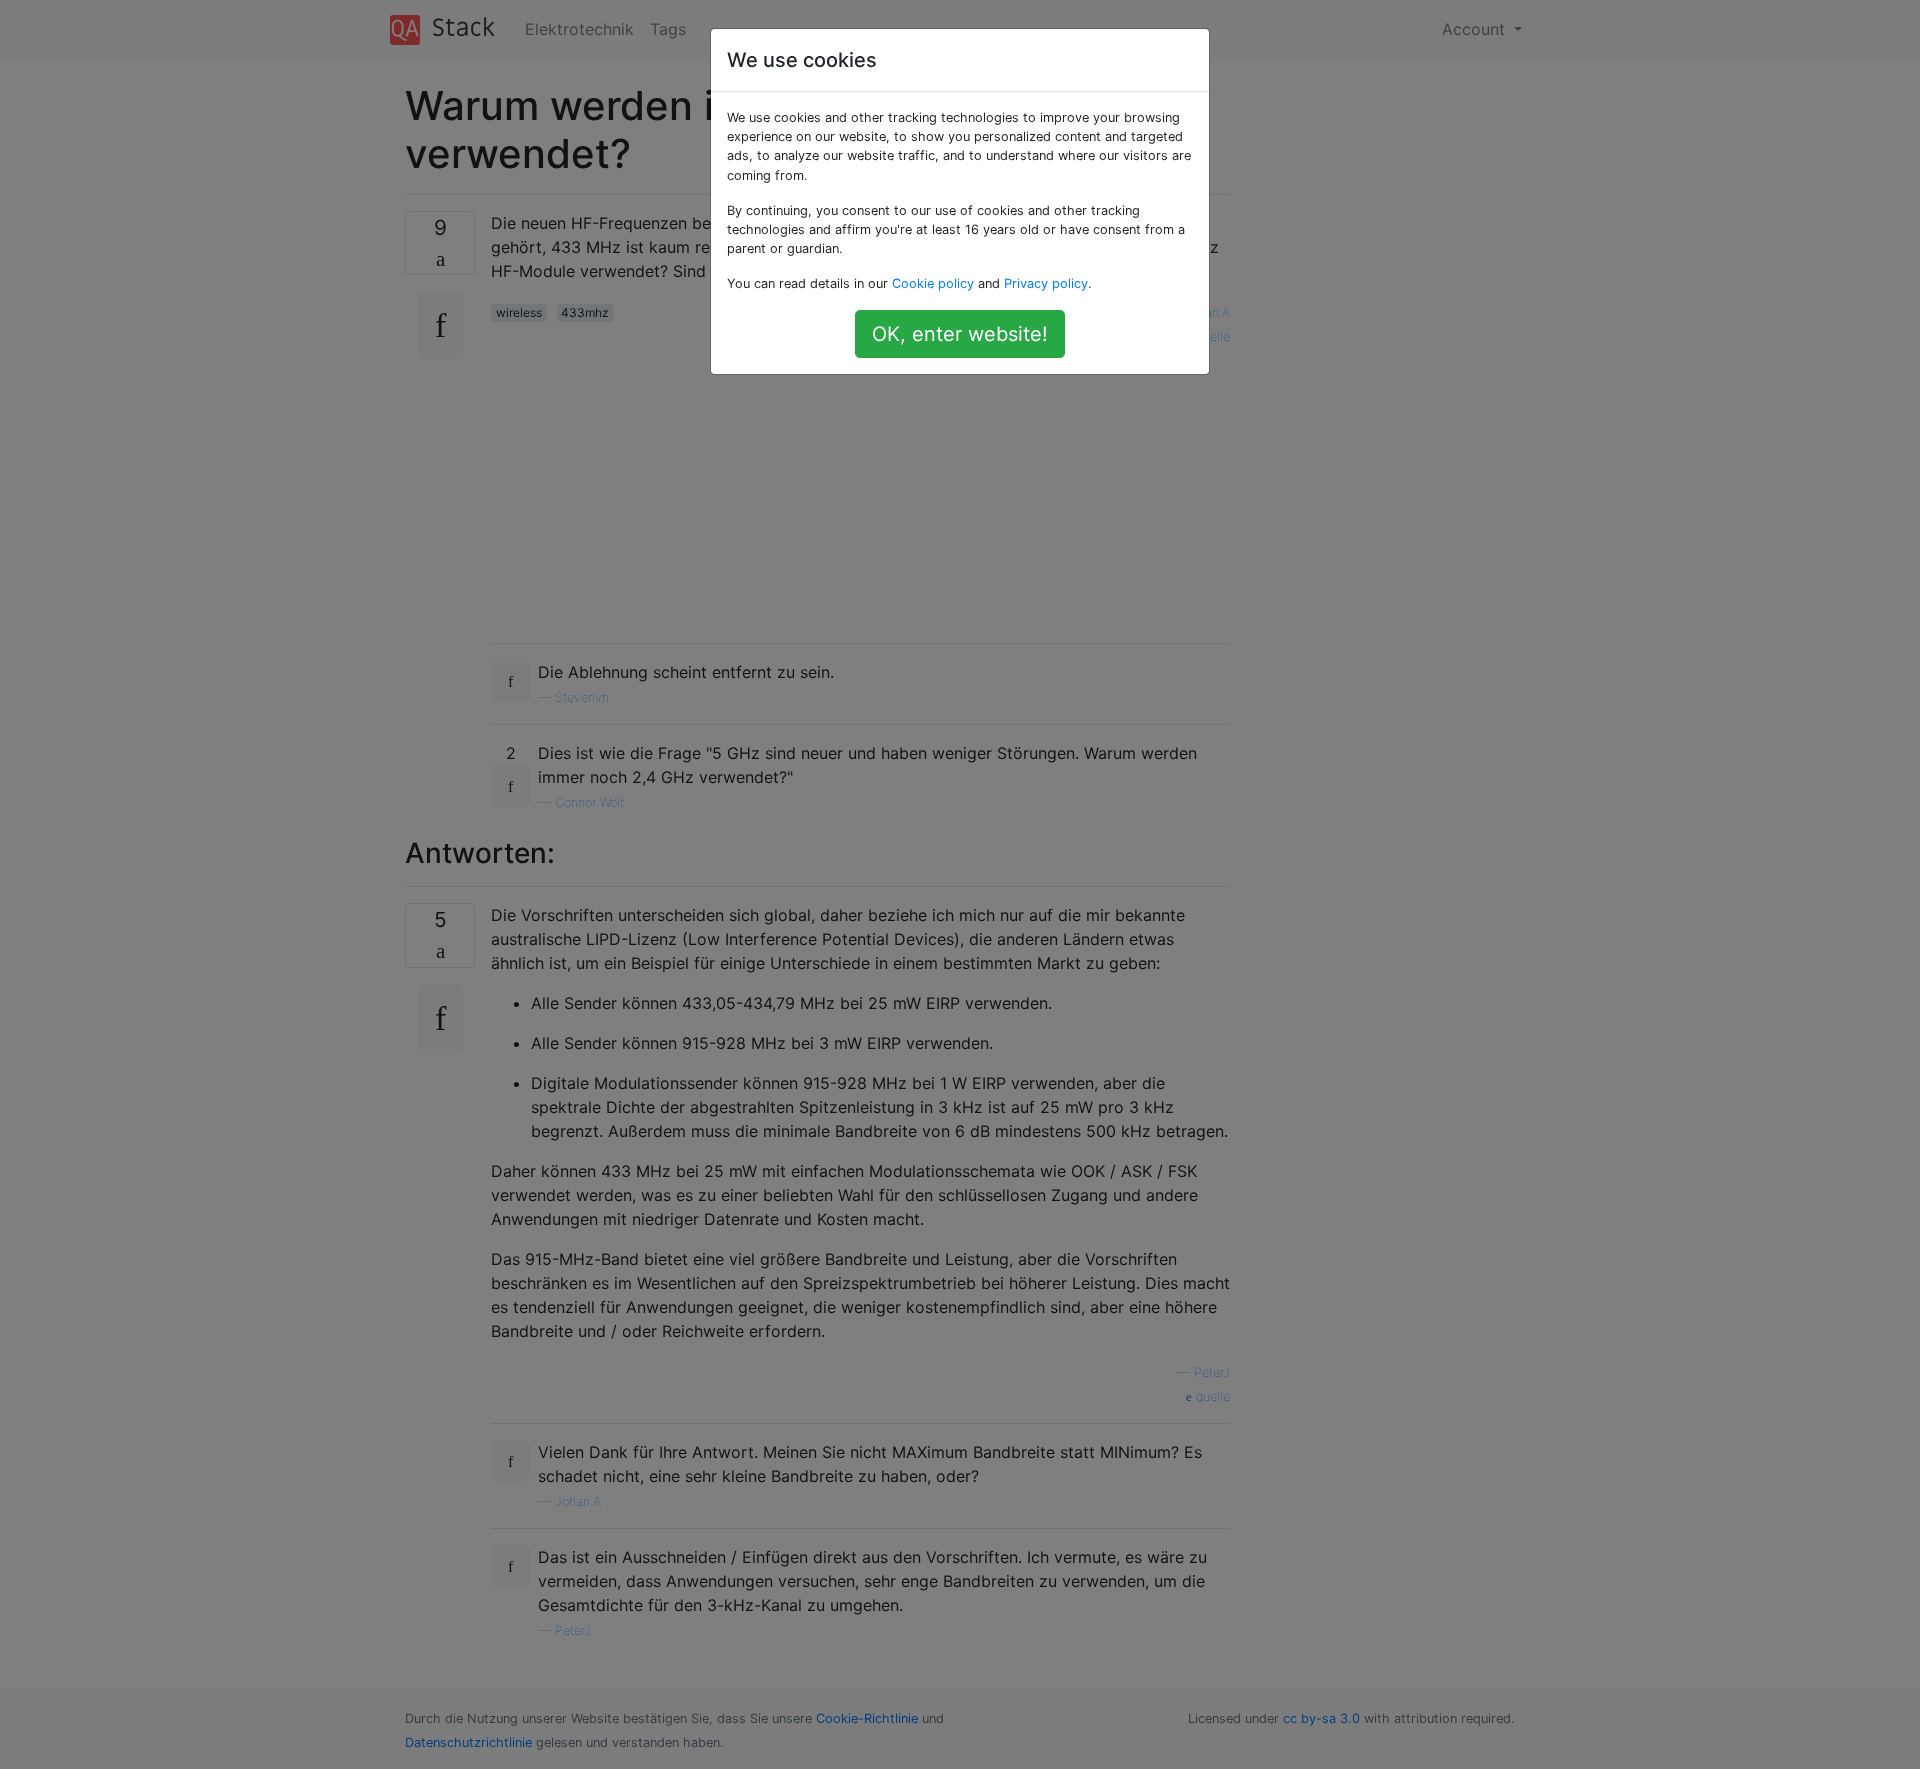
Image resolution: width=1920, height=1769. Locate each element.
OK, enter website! (960, 334)
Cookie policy (933, 283)
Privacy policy (1046, 283)
